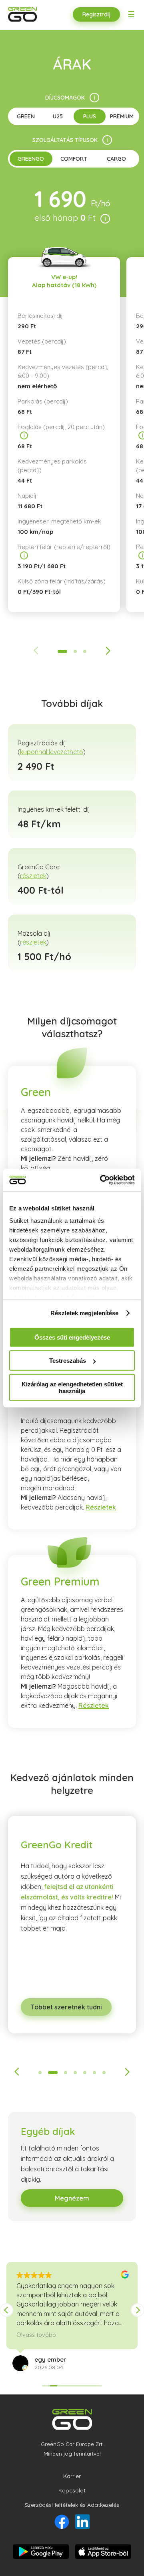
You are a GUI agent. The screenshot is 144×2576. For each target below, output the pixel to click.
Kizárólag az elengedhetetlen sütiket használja (72, 1387)
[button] (138, 2310)
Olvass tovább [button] (36, 2335)
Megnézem (72, 2198)
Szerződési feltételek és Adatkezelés (72, 2505)
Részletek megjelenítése (84, 1313)
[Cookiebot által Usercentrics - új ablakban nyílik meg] (102, 1180)
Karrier (72, 2476)
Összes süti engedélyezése (72, 1337)
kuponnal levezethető (52, 752)
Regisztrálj (96, 14)
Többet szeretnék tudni (66, 2007)
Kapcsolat (72, 2490)
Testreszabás (68, 1361)
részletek (33, 876)
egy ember (50, 2359)
